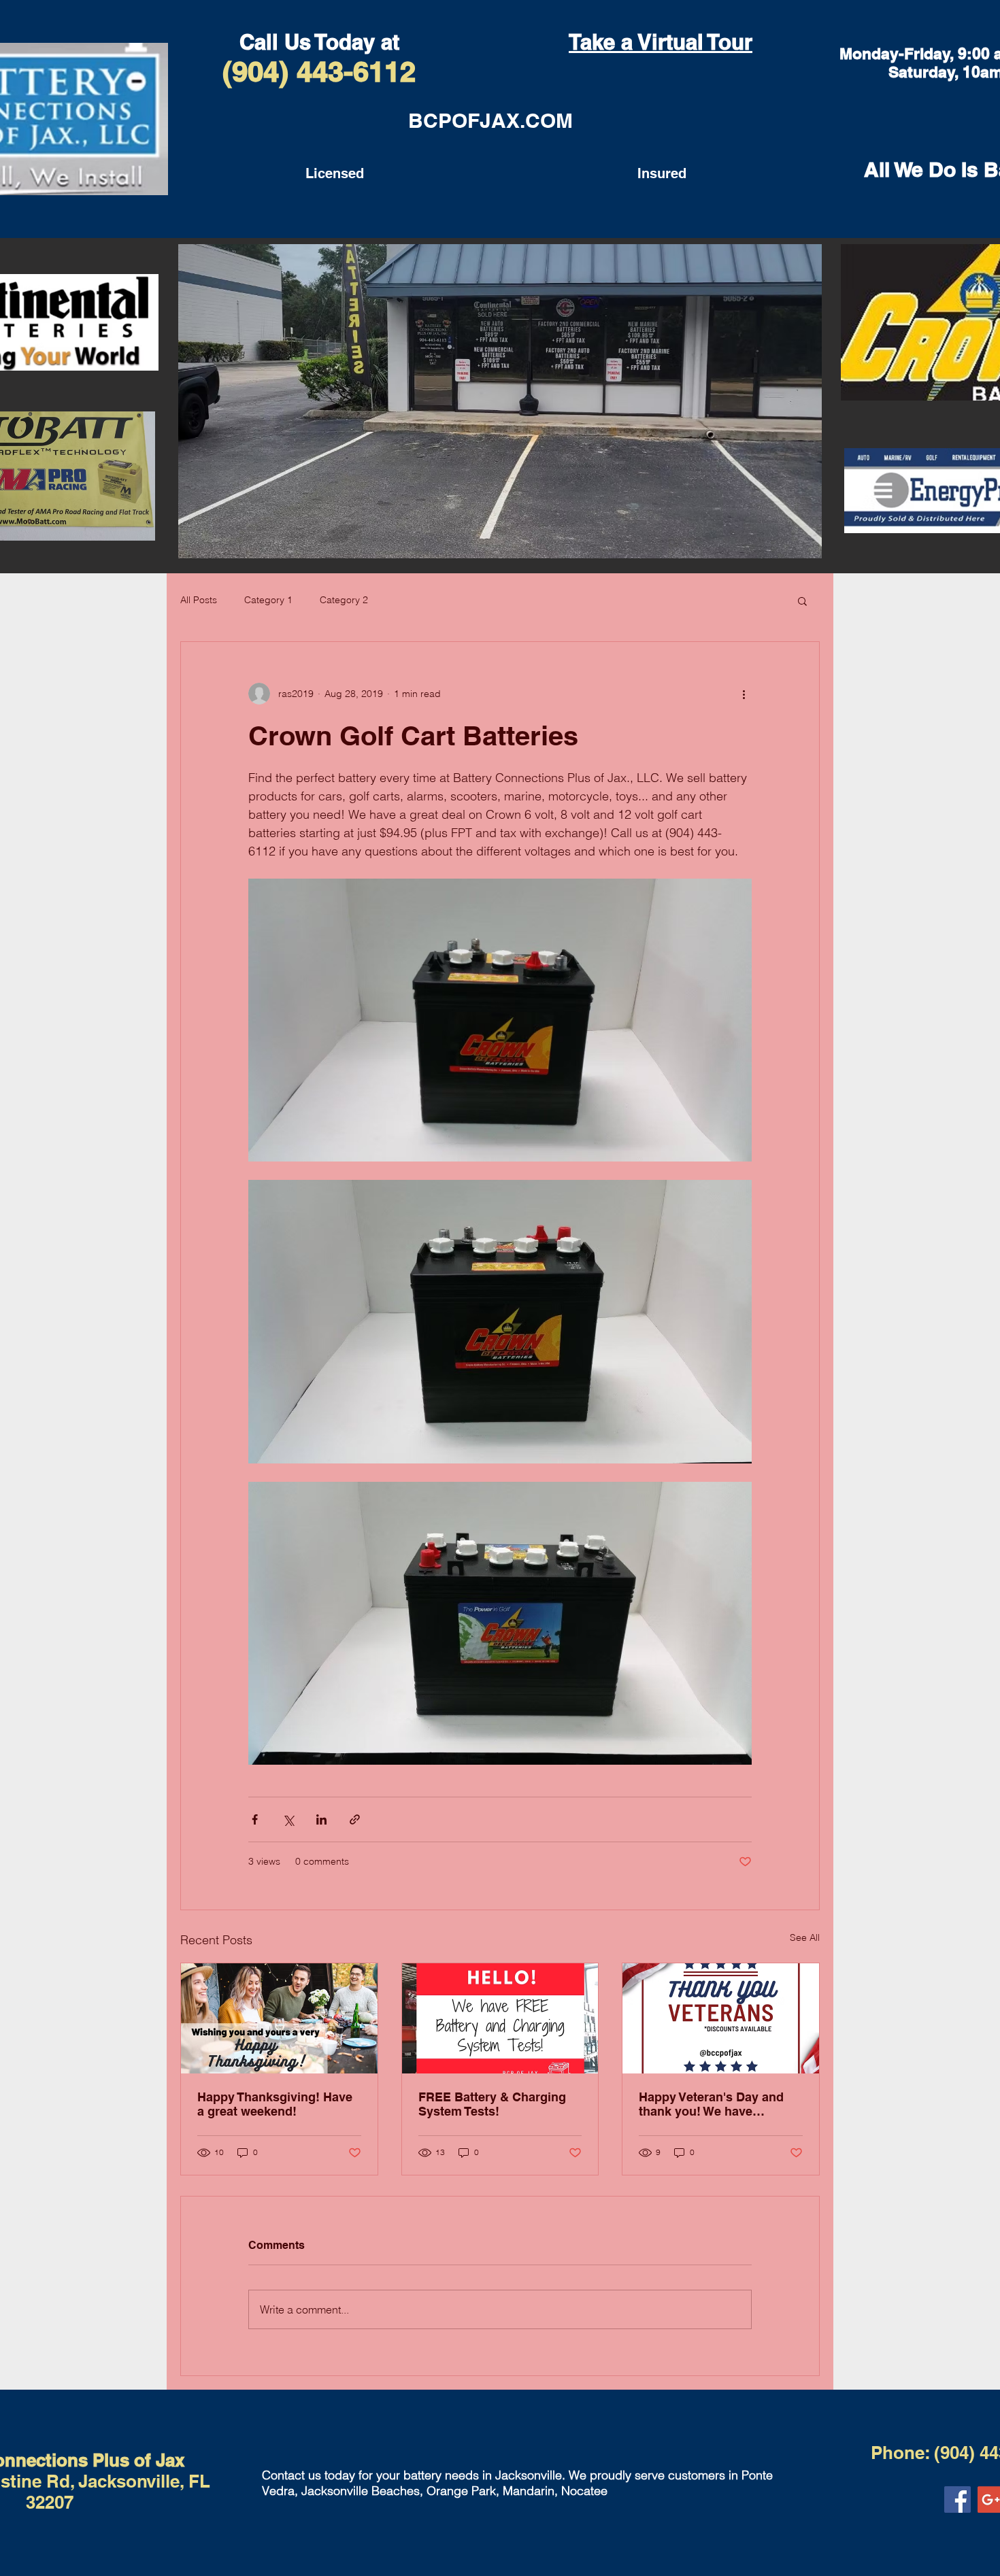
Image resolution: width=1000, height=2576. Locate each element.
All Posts (199, 600)
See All (805, 1937)
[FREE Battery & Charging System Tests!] (500, 2018)
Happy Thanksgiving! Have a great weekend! (275, 2104)
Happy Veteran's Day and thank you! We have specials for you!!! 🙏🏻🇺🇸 (711, 2104)
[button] (802, 600)
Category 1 (268, 600)
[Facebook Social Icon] (957, 2499)
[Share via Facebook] (255, 1819)
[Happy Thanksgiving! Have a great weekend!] (279, 2018)
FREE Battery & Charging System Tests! (492, 2104)
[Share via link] (355, 1819)
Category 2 (344, 600)
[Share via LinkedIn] (321, 1819)
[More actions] (744, 694)
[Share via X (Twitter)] (288, 1819)
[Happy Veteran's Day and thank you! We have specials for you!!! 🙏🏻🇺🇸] (721, 2018)
